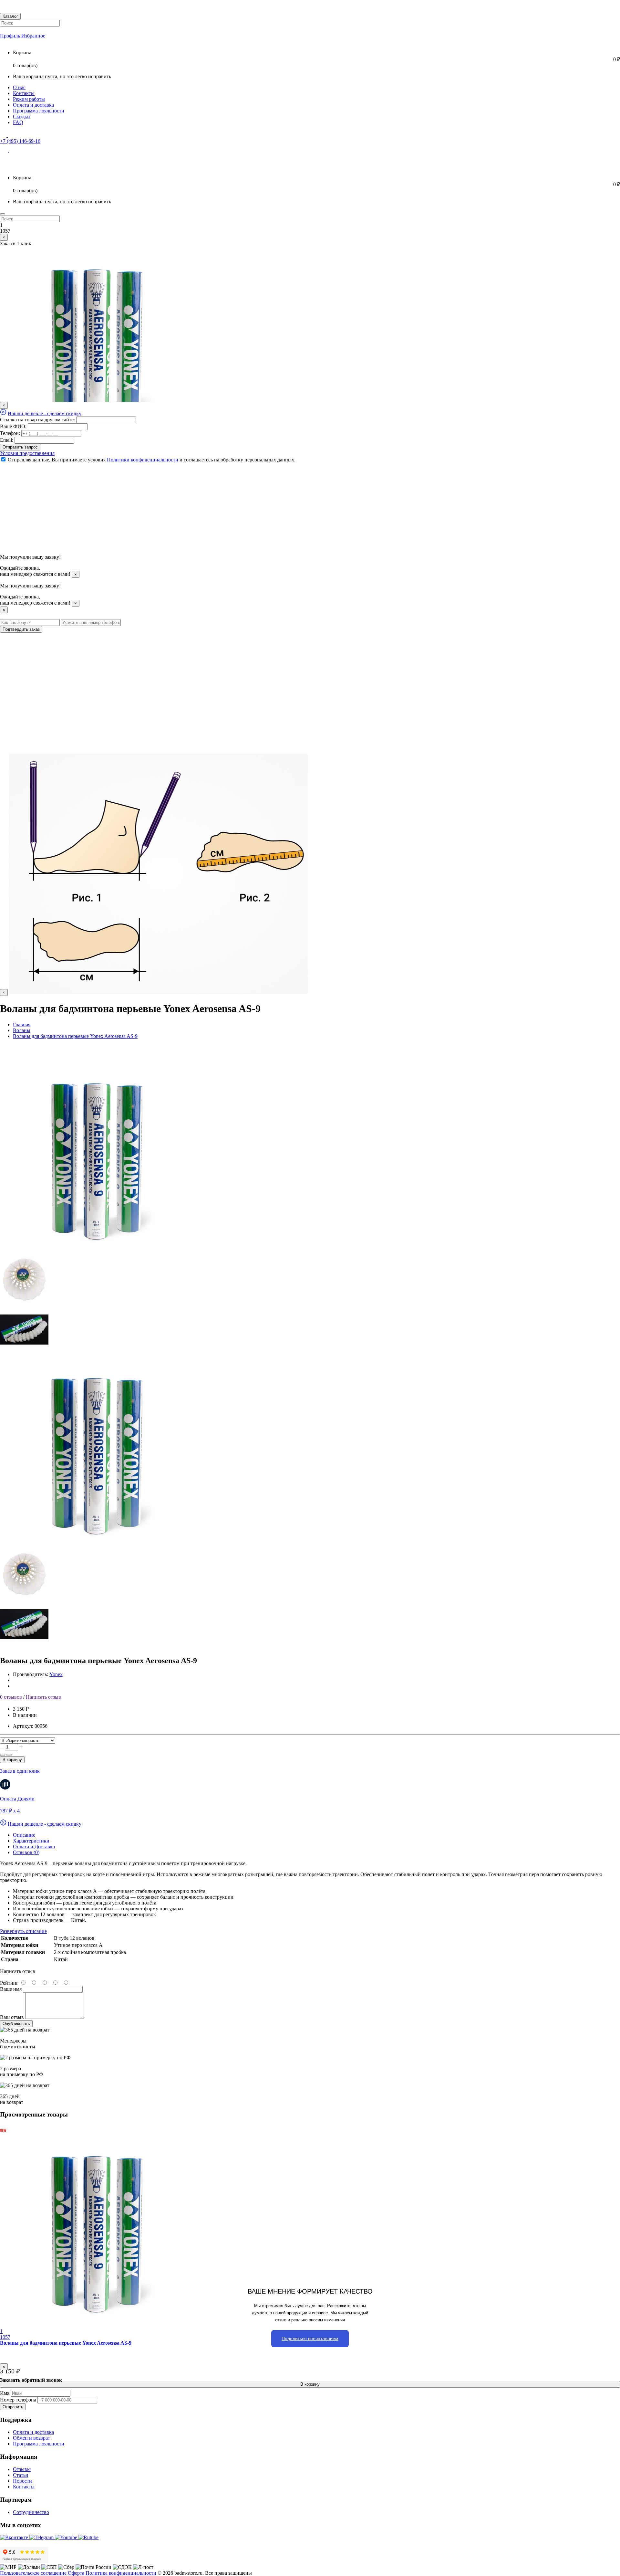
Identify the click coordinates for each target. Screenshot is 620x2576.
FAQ (18, 122)
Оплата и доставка (33, 105)
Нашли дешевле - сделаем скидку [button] (45, 413)
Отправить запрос (20, 447)
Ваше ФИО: (13, 426)
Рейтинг (9, 1983)
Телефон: (10, 433)
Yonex (56, 1674)
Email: (7, 440)
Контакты (24, 93)
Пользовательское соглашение (33, 2573)
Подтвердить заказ (21, 629)
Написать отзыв (43, 1697)
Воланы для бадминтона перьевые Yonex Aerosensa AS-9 (66, 2343)
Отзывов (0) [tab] (26, 1852)
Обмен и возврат (31, 2438)
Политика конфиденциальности (121, 2573)
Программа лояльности (39, 111)
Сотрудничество (31, 2512)
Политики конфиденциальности (143, 460)
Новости (22, 2481)
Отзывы (22, 2469)
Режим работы (29, 99)
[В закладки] (3, 1755)
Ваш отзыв (12, 2017)
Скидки (21, 116)
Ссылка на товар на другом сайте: (37, 420)
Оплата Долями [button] (17, 1799)
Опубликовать (16, 2024)
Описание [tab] (24, 1835)
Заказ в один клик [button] (20, 1771)
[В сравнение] (9, 1755)
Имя (5, 2393)
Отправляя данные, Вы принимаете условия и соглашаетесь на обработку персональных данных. (152, 460)
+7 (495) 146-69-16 (20, 141)
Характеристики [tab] (31, 1841)
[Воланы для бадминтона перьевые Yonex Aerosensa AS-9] (97, 1253)
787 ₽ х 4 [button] (10, 1811)
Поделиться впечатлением (310, 2338)
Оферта (76, 2573)
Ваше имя (11, 1989)
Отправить (13, 2407)
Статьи (21, 2475)
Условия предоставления (27, 453)
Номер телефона (18, 2400)
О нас (19, 87)
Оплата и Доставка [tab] (34, 1847)
